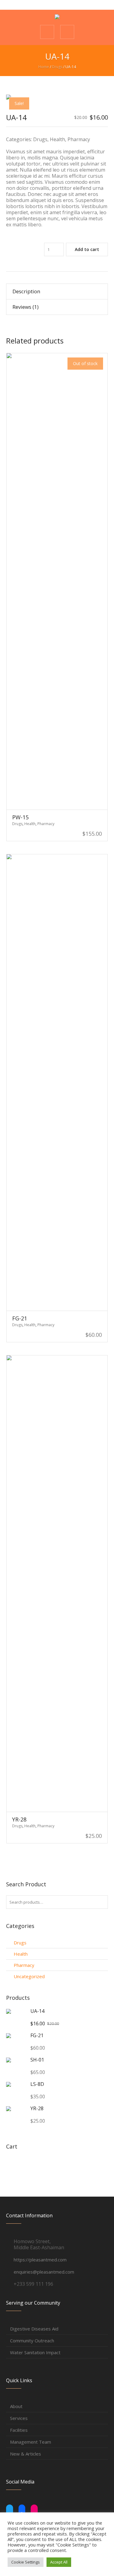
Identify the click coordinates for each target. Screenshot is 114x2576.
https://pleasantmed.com (40, 2260)
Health (57, 139)
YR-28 (19, 1819)
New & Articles (26, 2454)
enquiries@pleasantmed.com (44, 2272)
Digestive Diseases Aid (34, 2329)
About (16, 2406)
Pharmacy (79, 139)
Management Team (31, 2442)
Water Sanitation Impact (35, 2352)
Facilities (19, 2430)
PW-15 (20, 817)
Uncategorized (29, 1976)
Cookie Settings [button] (26, 2562)
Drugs (57, 67)
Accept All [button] (59, 2562)
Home (44, 67)
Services (19, 2418)
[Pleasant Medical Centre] (57, 17)
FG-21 (20, 1318)
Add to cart (87, 249)
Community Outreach (32, 2341)
